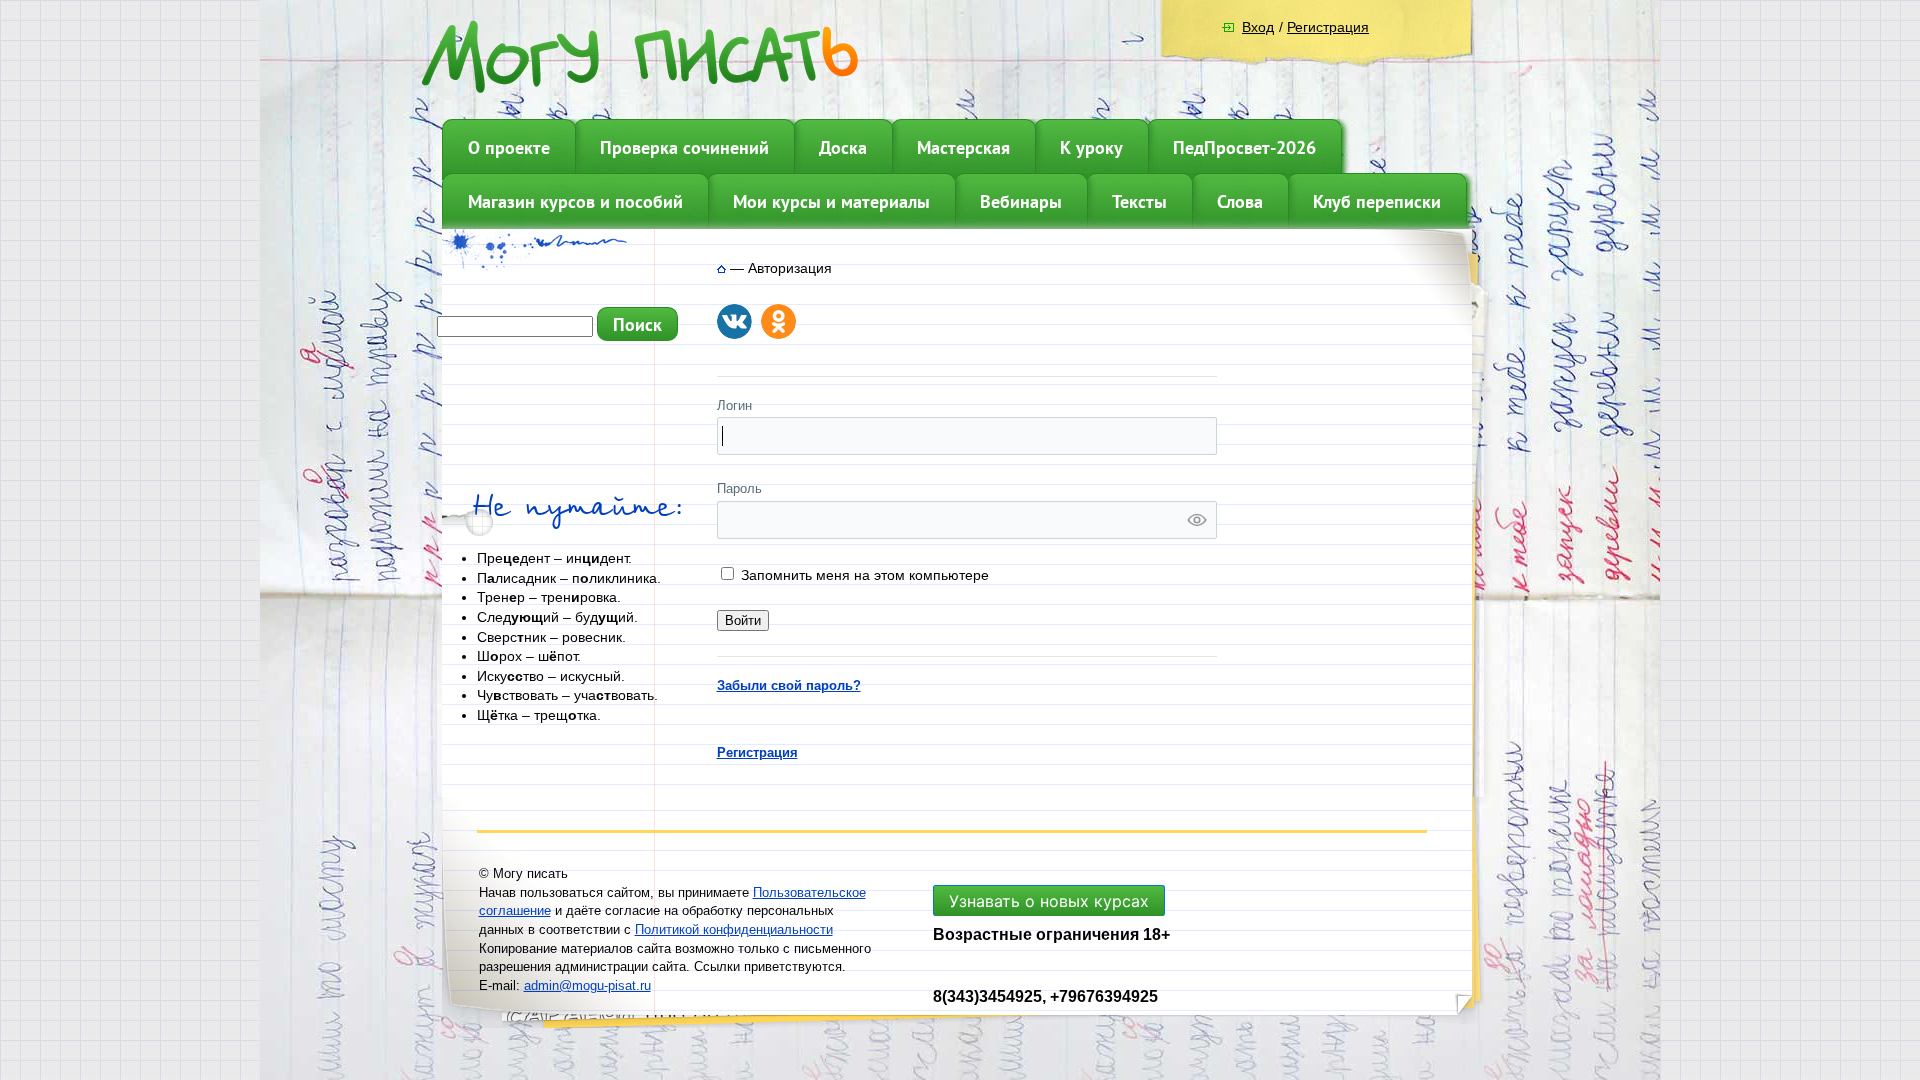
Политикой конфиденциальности (734, 929)
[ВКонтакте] (734, 321)
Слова (1240, 201)
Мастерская (963, 147)
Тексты (1139, 201)
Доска (843, 147)
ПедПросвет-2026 (1244, 147)
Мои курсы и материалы (831, 201)
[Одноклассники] (778, 321)
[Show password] (1197, 520)
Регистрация (1328, 27)
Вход (1258, 27)
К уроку (1091, 147)
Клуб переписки (1377, 201)
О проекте (509, 147)
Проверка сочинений (684, 147)
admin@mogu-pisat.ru (587, 985)
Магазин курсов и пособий (575, 201)
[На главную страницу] (721, 268)
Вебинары (1021, 201)
